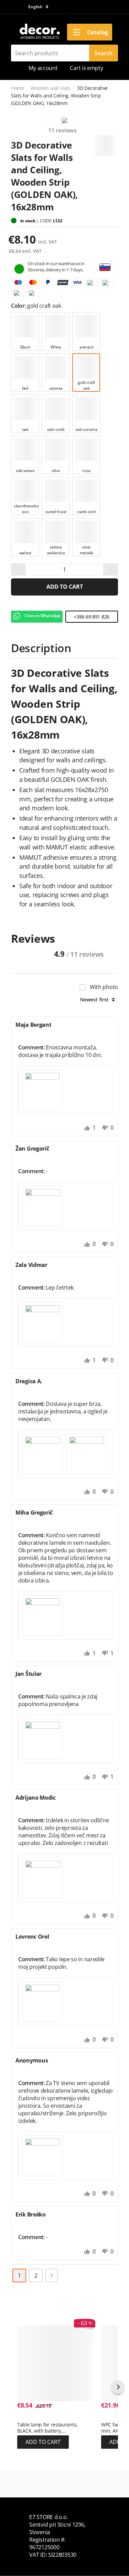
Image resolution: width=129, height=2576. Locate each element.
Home (18, 88)
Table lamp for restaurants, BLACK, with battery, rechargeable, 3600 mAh (47, 2428)
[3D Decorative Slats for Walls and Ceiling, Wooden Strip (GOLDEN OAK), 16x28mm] (64, 121)
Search (104, 53)
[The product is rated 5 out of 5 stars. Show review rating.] (29, 2418)
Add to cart (65, 587)
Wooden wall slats (51, 88)
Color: (19, 306)
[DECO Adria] (39, 32)
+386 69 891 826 (92, 617)
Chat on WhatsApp (42, 616)
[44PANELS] (105, 143)
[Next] (52, 2275)
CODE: (46, 221)
